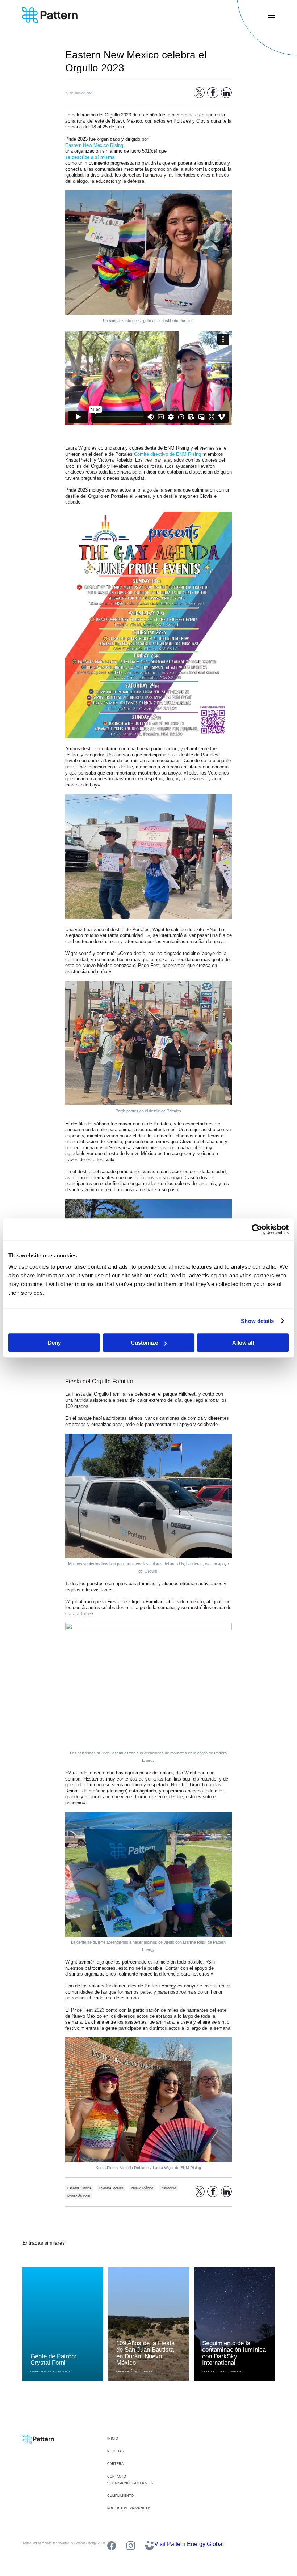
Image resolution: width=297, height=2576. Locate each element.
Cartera (115, 2464)
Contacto (117, 2477)
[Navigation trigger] (272, 15)
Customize (144, 1343)
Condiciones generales (130, 2483)
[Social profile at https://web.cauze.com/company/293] (150, 2546)
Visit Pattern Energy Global (189, 2544)
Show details (257, 1321)
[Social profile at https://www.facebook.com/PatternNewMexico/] (112, 2546)
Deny (54, 1343)
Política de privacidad (129, 2508)
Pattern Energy (50, 15)
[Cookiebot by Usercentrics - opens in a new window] (257, 1229)
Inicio (113, 2439)
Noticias (115, 2451)
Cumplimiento (120, 2496)
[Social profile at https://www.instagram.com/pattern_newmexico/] (131, 2546)
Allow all (243, 1343)
